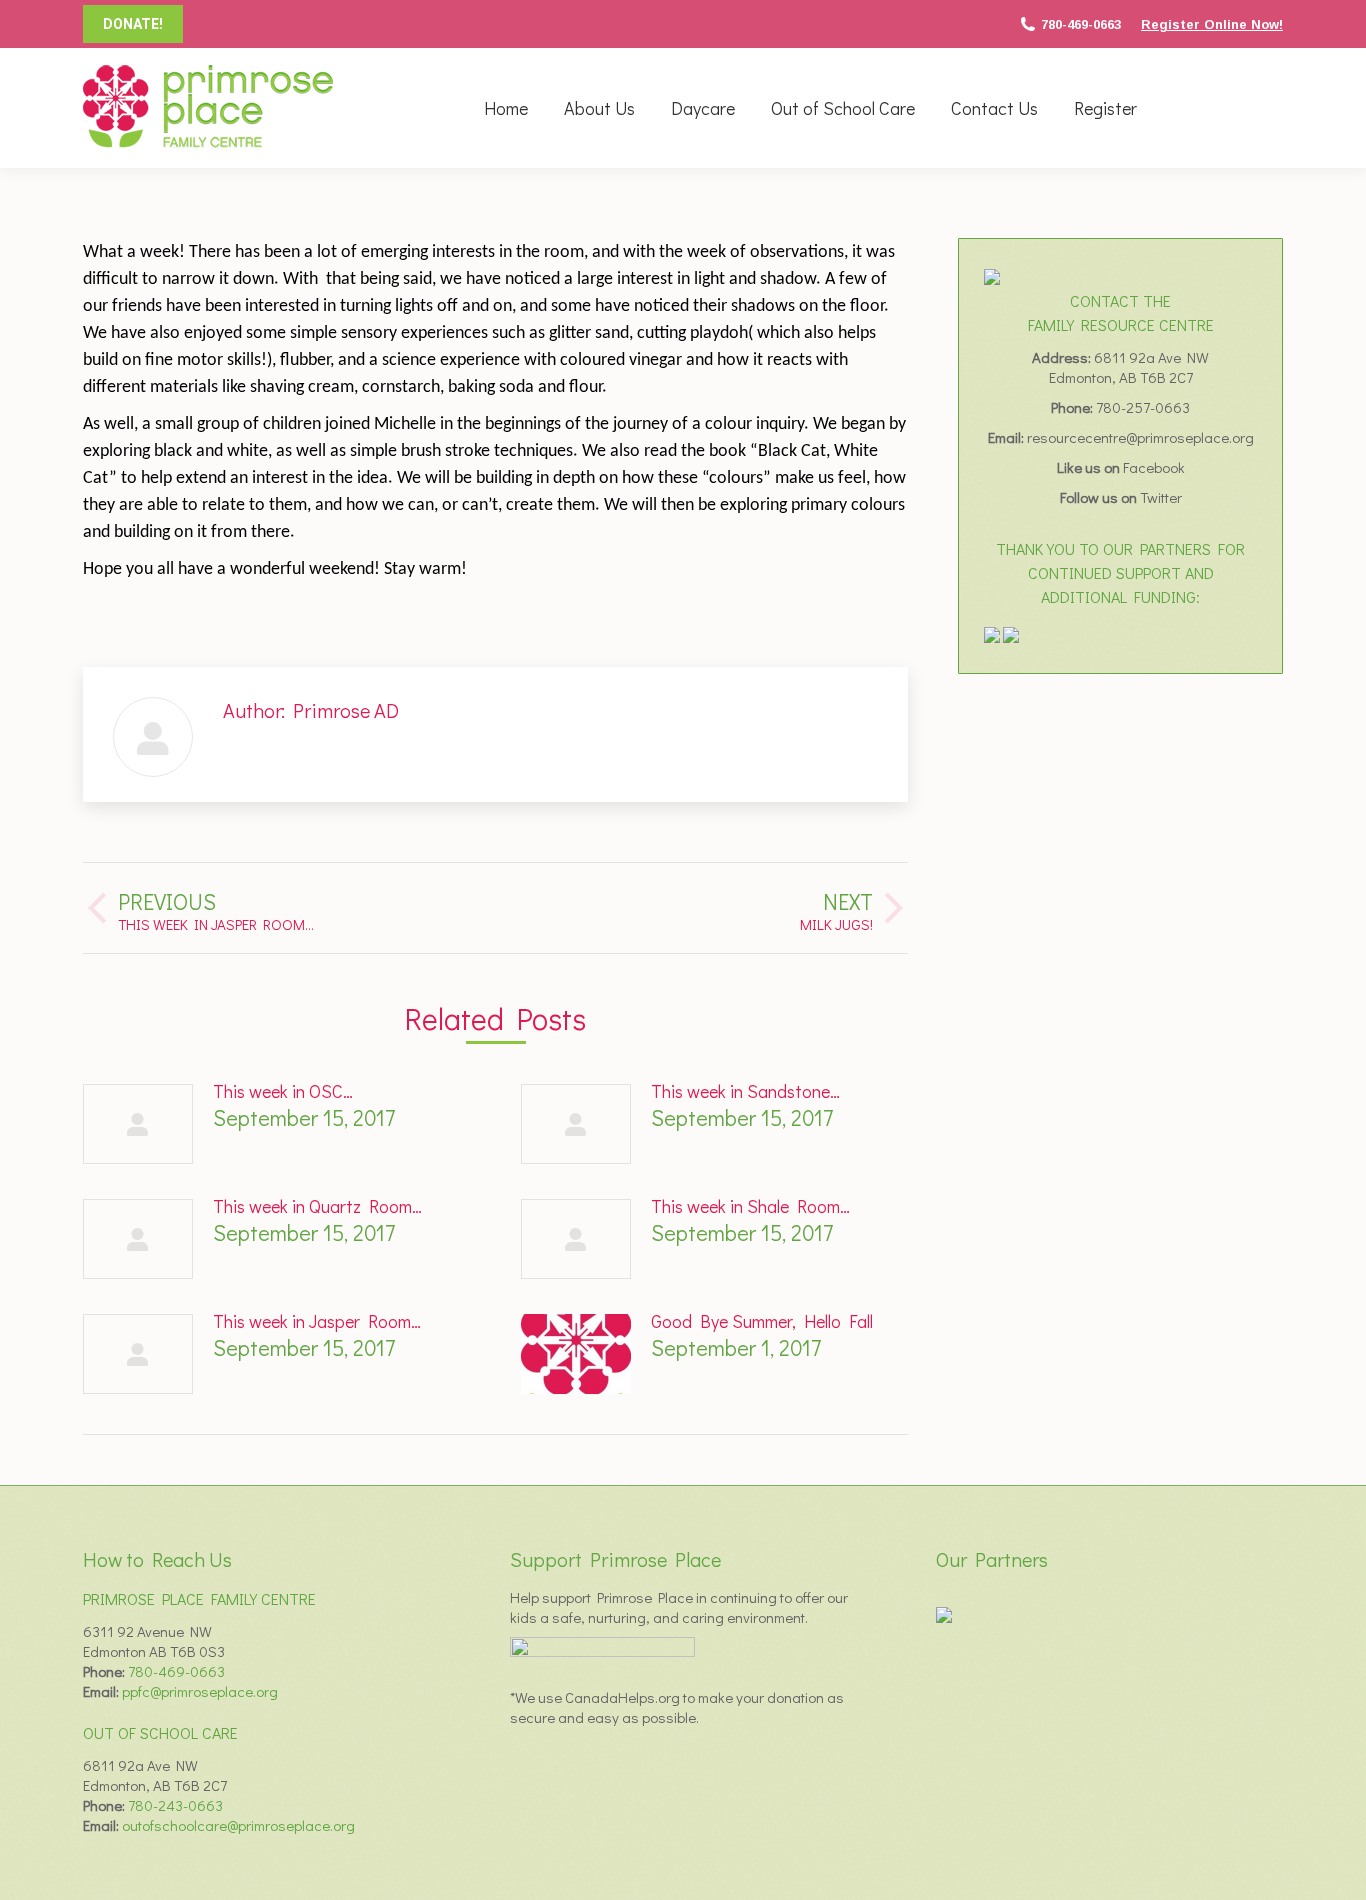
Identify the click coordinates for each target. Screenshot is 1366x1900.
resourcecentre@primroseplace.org (1140, 437)
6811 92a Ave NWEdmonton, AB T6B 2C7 (1129, 367)
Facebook (1154, 467)
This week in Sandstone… (745, 1091)
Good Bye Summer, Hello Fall (762, 1321)
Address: (1063, 357)
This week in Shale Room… (750, 1206)
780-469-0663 (1081, 24)
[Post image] (138, 1124)
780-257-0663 (1143, 407)
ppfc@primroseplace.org (200, 1691)
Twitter (1161, 497)
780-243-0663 (175, 1805)
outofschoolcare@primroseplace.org (238, 1825)
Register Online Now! (1212, 24)
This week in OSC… (283, 1091)
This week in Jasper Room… (317, 1321)
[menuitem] (506, 108)
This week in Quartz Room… (317, 1206)
